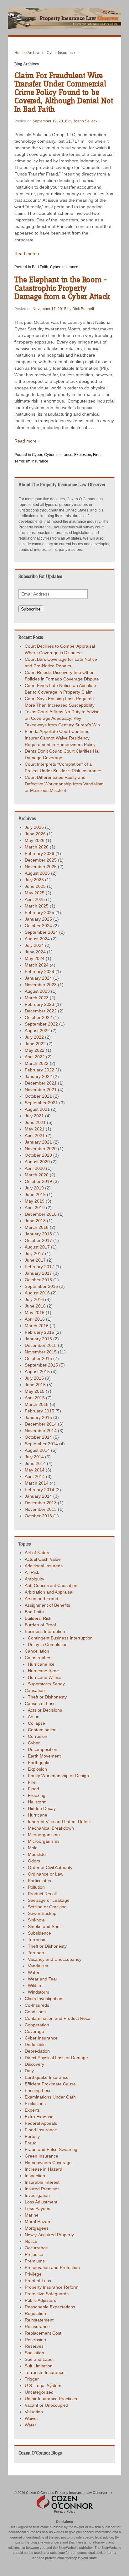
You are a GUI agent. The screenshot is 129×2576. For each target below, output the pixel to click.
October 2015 (38, 1358)
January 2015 (38, 1417)
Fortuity (32, 2136)
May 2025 (35, 893)
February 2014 (39, 1490)
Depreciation (37, 2051)
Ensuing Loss (38, 2090)
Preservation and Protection (52, 2267)
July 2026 (34, 827)
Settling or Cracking (47, 1907)
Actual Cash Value (43, 1559)
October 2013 (38, 1516)
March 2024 (37, 965)
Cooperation (37, 2025)
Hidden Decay (42, 1808)
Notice (31, 2241)
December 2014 (41, 1424)
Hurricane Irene (43, 1671)
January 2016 (38, 1339)
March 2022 (37, 1063)
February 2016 (39, 1332)
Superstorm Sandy (46, 1684)
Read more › (27, 254)
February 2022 (39, 1070)
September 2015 (41, 1365)
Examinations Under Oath (50, 2097)
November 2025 (41, 867)
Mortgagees (37, 2228)
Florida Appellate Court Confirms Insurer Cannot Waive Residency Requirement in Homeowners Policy (60, 738)
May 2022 (35, 1050)
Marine (32, 2215)
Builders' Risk (38, 1618)
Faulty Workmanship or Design (58, 1776)
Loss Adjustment (41, 2202)
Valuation (34, 2412)
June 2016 (35, 1306)
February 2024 (39, 972)
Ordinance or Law (46, 1874)
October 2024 (38, 926)
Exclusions (35, 2104)
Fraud (31, 2143)
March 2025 (37, 906)
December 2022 (41, 1011)
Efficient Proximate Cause (50, 2084)
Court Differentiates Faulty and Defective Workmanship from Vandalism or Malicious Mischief (64, 784)
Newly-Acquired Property (49, 2235)
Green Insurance (41, 2156)
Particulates (39, 1881)
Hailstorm (37, 1802)
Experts (32, 2110)
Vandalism (38, 1966)
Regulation (35, 2313)
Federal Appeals (41, 2123)
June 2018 (35, 1221)
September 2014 (41, 1444)
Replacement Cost (43, 2333)
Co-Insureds (37, 2005)
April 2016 (35, 1319)
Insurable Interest (42, 2182)
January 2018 (38, 1234)
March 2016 (37, 1326)
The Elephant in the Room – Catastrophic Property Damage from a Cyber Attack (62, 288)
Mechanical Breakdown (51, 1828)
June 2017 (35, 1260)
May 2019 (35, 1201)
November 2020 (41, 1149)
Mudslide (37, 1854)
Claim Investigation (44, 1999)
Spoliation (34, 2353)
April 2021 (35, 1135)
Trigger (32, 2379)
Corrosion (38, 1736)
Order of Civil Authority (50, 1867)
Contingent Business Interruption (60, 1638)
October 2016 (38, 1280)
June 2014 (35, 1463)
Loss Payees (37, 2208)
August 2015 (37, 1372)
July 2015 (34, 1378)
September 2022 (41, 1024)
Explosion (83, 455)
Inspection (35, 2176)
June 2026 (35, 834)
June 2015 (35, 1385)
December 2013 (41, 1503)
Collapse (36, 1723)
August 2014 (37, 1450)
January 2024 (38, 978)
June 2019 (35, 1194)
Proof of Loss (38, 2281)
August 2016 (37, 1293)
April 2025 (35, 899)
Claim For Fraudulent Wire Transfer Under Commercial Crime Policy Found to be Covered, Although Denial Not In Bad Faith (64, 93)
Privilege (33, 2274)
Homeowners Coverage (48, 2163)
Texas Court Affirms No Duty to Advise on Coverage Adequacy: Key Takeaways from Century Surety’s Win (62, 718)
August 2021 (37, 1109)
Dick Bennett (83, 309)
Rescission (35, 2340)
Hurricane (38, 1815)
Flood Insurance (41, 2130)
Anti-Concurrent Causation (51, 1585)
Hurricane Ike (41, 1664)
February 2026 (39, 853)
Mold (33, 1848)
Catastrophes (38, 1658)
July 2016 (34, 1299)
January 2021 (38, 1142)
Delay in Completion (48, 1644)
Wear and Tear (43, 1979)
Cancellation (37, 1651)
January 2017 (38, 1273)
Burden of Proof (40, 1625)
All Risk (32, 1572)
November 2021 (41, 1090)
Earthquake (39, 1763)
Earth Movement (44, 1756)
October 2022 (38, 1017)
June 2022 (35, 1044)
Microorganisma (44, 1835)
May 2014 (35, 1470)
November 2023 (41, 985)
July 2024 (34, 945)
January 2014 (38, 1496)
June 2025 (35, 886)
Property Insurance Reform (52, 2287)
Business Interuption (45, 1631)
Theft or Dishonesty (47, 1697)
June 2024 (35, 952)
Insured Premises (42, 2189)
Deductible (35, 2044)
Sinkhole (36, 1920)
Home (20, 53)
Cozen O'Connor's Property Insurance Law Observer (67, 2493)
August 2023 (37, 991)
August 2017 (37, 1247)
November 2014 (41, 1431)
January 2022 (38, 1076)
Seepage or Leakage (49, 1900)
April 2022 (35, 1057)
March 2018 (37, 1227)
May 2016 (35, 1313)
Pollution (36, 1887)
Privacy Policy (65, 2511)
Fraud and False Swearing (51, 2149)
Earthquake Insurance (47, 2077)
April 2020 (35, 1168)
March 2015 (37, 1404)
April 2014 (35, 1476)
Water (34, 1972)
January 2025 (38, 919)
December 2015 (41, 1345)
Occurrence (36, 2248)
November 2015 (41, 1352)
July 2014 (34, 1457)
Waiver (31, 2418)
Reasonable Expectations (50, 2307)
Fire (96, 455)
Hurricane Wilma (44, 1677)
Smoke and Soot (44, 1926)
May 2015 (35, 1391)
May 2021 (35, 1129)
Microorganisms (44, 1841)
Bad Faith (40, 267)
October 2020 (38, 1155)
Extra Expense (39, 2117)
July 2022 (34, 1037)
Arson (34, 1717)
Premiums (35, 2261)
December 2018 (41, 1214)
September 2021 (41, 1103)
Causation (35, 1690)
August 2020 (37, 1162)
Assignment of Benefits (47, 1605)
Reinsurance (37, 2326)
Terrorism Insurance (31, 461)
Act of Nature (38, 1553)
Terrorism (37, 1940)
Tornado (36, 1953)
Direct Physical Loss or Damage (56, 2058)
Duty (29, 2071)
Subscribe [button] (31, 609)
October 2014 (38, 1437)
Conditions (35, 2012)
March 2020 (37, 1175)
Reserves (34, 2346)
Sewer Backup (42, 1913)
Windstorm (39, 1992)
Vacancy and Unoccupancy (55, 1959)
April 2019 (35, 1208)
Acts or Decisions (45, 1710)
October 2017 (38, 1240)
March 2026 (37, 847)
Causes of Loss (40, 1703)
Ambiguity (34, 1579)
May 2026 (35, 840)
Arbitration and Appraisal (49, 1592)
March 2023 (37, 998)
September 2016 (41, 1286)
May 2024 (35, 958)
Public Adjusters (40, 2300)
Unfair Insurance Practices (51, 2399)
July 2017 (34, 1253)
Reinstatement (39, 2320)
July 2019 (34, 1188)
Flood (34, 1789)
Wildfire (35, 1985)
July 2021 (34, 1116)
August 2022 (37, 1031)
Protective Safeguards (47, 2294)
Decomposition (43, 1749)
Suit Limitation (39, 2366)
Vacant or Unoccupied (46, 2405)
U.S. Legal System (43, 2386)
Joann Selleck (85, 121)
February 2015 (39, 1411)
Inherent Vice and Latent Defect (59, 1822)
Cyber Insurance (64, 267)
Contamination (42, 1730)
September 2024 (41, 932)
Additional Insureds (44, 1566)
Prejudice (34, 2254)
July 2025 (34, 880)
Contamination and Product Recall (59, 2018)
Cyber (37, 455)
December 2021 (41, 1083)
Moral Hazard (38, 2222)
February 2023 (39, 1004)
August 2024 (37, 939)
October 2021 (38, 1096)
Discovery (34, 2064)
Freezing (37, 1795)
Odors (34, 1861)
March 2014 (37, 1483)
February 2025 (39, 912)
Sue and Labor (39, 2359)
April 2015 (35, 1398)
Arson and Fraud (41, 1599)
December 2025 (41, 860)
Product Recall (42, 1894)
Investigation (37, 2195)
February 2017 (39, 1267)
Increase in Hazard (44, 2169)
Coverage (34, 2031)
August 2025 (37, 873)
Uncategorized (39, 2392)
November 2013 (41, 1509)
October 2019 (38, 1181)
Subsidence (39, 1933)
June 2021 (35, 1122)
